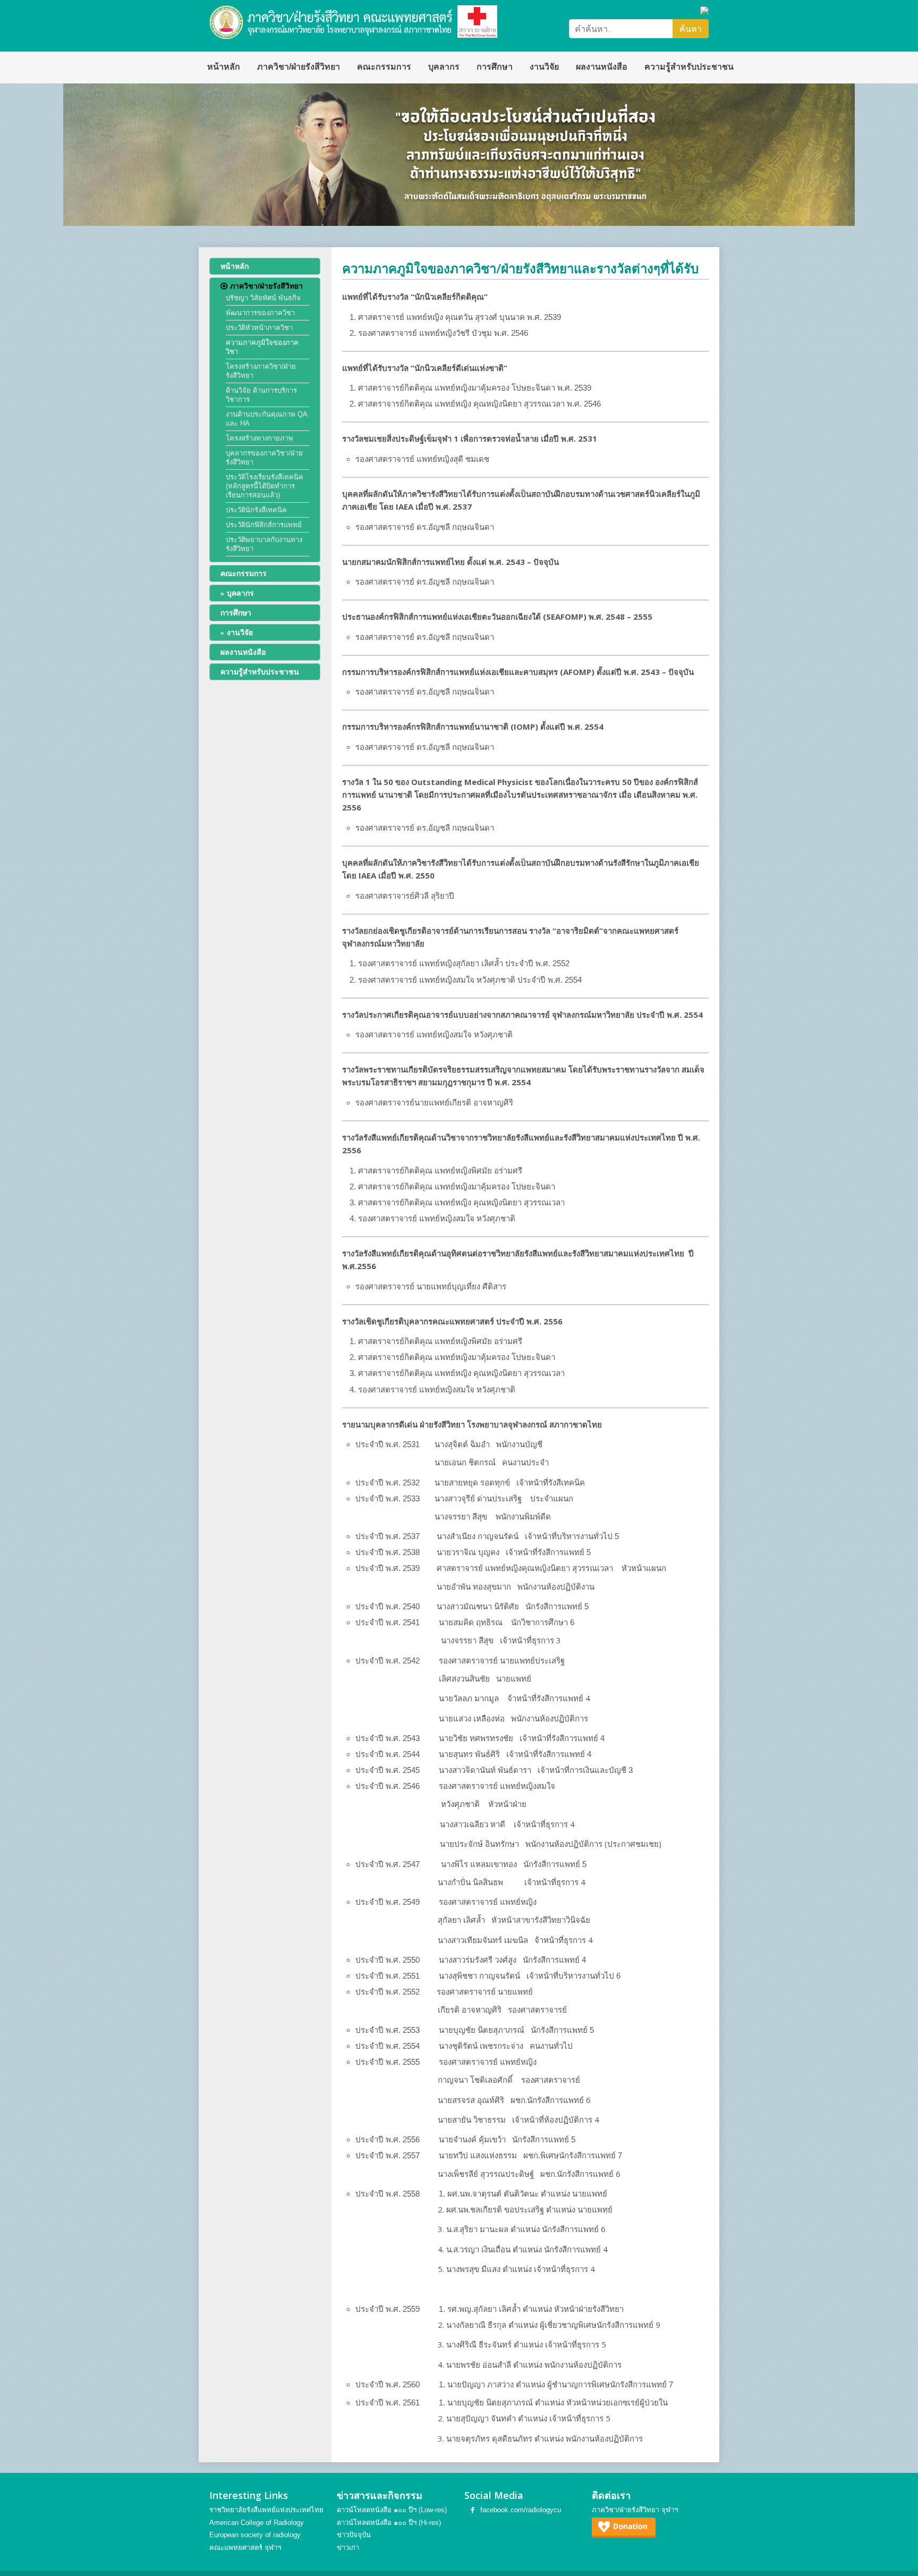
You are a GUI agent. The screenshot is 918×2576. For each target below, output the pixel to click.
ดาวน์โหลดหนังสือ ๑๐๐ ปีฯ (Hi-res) (389, 2523)
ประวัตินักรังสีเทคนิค (256, 510)
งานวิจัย (544, 67)
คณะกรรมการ (384, 67)
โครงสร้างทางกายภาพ (260, 438)
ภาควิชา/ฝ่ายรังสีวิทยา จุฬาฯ (635, 2510)
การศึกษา (495, 67)
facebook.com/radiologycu (521, 2510)
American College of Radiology (257, 2523)
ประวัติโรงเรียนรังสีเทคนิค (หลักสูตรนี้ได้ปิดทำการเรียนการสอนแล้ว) (265, 486)
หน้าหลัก (224, 67)
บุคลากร (444, 67)
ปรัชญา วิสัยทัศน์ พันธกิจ (263, 298)
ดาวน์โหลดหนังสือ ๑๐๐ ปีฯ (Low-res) (392, 2510)
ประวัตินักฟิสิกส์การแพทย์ (264, 525)
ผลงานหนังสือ (602, 67)
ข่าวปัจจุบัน (354, 2535)
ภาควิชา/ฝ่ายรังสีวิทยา (299, 67)
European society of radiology (255, 2535)
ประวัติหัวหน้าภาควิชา (259, 328)
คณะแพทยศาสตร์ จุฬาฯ (245, 2548)
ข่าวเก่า (348, 2548)
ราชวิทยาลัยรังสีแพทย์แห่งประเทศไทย (266, 2510)
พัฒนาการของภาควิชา (260, 313)
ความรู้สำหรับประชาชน (689, 67)
